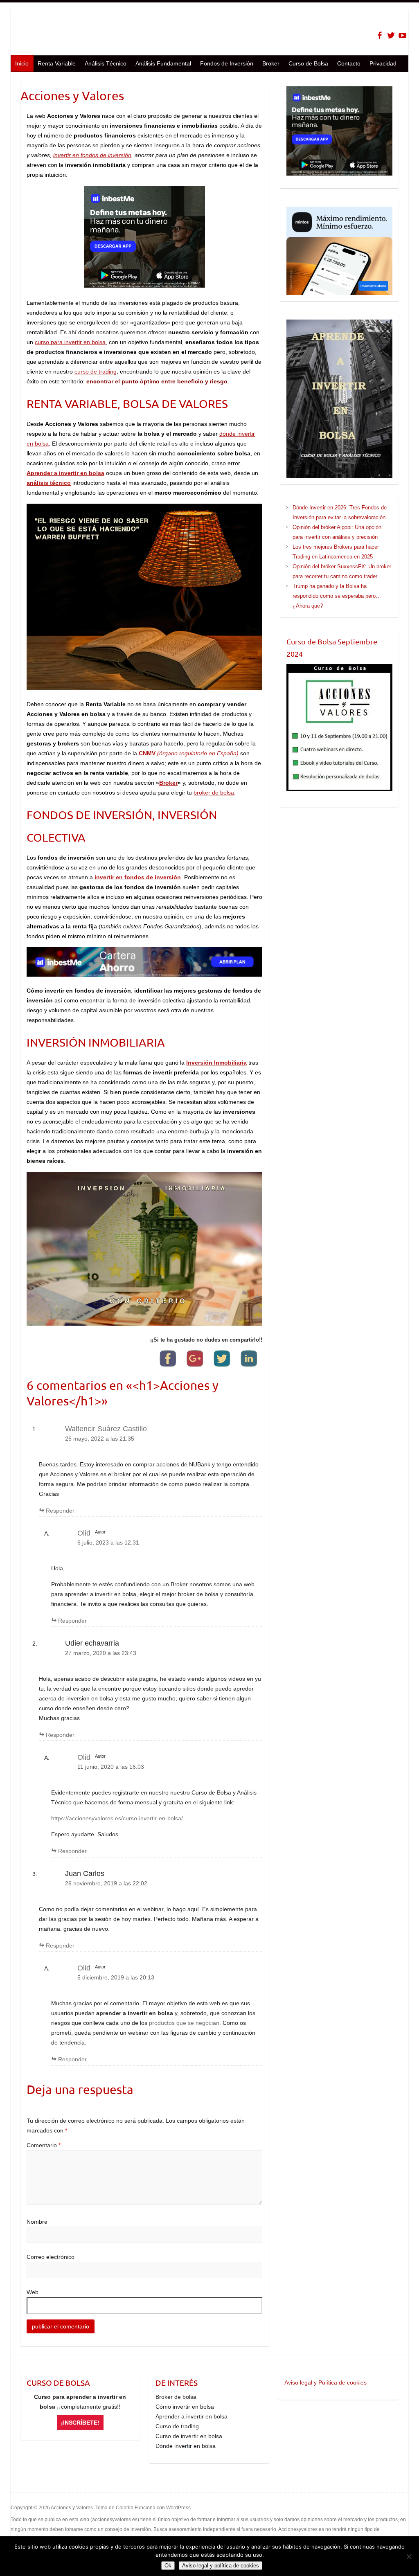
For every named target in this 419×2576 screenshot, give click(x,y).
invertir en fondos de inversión (92, 155)
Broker (271, 63)
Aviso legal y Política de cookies (326, 2382)
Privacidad (383, 63)
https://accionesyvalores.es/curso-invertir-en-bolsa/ (117, 1818)
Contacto (349, 63)
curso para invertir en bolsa (70, 342)
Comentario (44, 2145)
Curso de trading (177, 2426)
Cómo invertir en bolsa (185, 2407)
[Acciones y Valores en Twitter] (391, 35)
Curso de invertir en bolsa (189, 2436)
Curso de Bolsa (308, 63)
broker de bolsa (214, 793)
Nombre (37, 2222)
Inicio (22, 63)
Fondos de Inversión (227, 63)
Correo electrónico (51, 2257)
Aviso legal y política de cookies (221, 2566)
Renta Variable (57, 63)
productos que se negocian (184, 2023)
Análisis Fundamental (163, 63)
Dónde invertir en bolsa (186, 2446)
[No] (409, 2556)
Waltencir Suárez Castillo (106, 1429)
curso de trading (96, 372)
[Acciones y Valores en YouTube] (402, 35)
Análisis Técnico (106, 63)
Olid (84, 1533)
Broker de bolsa (176, 2397)
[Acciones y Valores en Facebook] (380, 35)
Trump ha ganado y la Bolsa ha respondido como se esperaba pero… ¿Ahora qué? (337, 596)
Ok (168, 2566)
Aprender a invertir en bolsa (191, 2416)
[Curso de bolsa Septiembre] (339, 728)
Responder (60, 1511)
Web (33, 2292)
